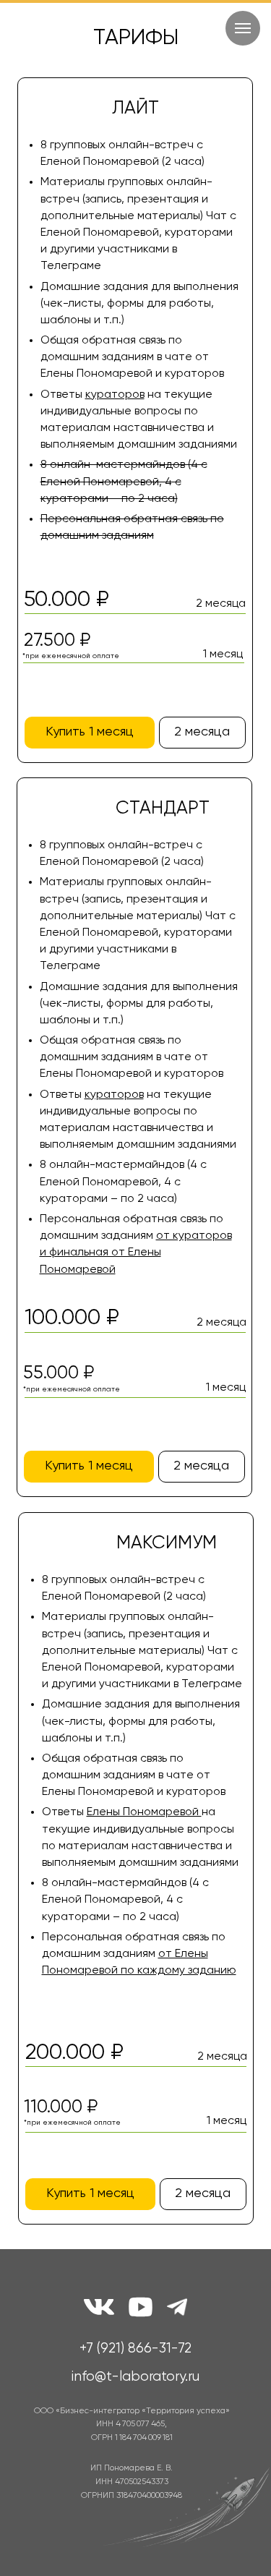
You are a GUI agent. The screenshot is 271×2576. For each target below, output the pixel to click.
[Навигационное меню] (243, 28)
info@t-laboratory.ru (135, 2377)
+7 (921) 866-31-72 (135, 2349)
